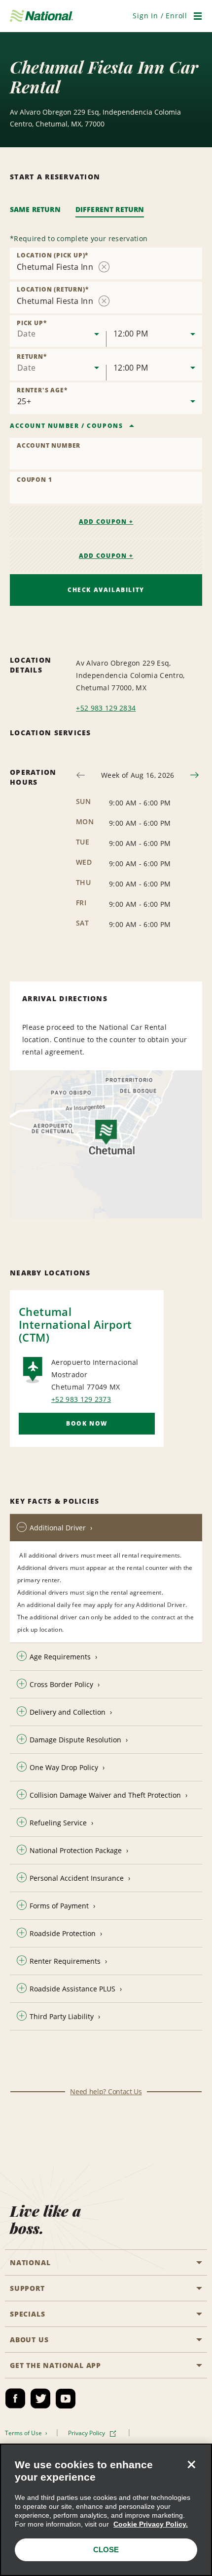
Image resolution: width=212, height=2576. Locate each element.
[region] (106, 2510)
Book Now (87, 1423)
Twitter (40, 2399)
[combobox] (58, 331)
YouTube (66, 2399)
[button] (160, 16)
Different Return (110, 209)
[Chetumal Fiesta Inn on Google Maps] (106, 1144)
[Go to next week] (194, 775)
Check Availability (106, 590)
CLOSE (106, 2550)
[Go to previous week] (81, 775)
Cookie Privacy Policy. (151, 2524)
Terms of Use (24, 2433)
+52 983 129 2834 (106, 708)
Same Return (35, 209)
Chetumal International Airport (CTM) (75, 1324)
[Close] (191, 2464)
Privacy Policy (87, 2433)
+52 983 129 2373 (81, 1399)
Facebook (15, 2399)
